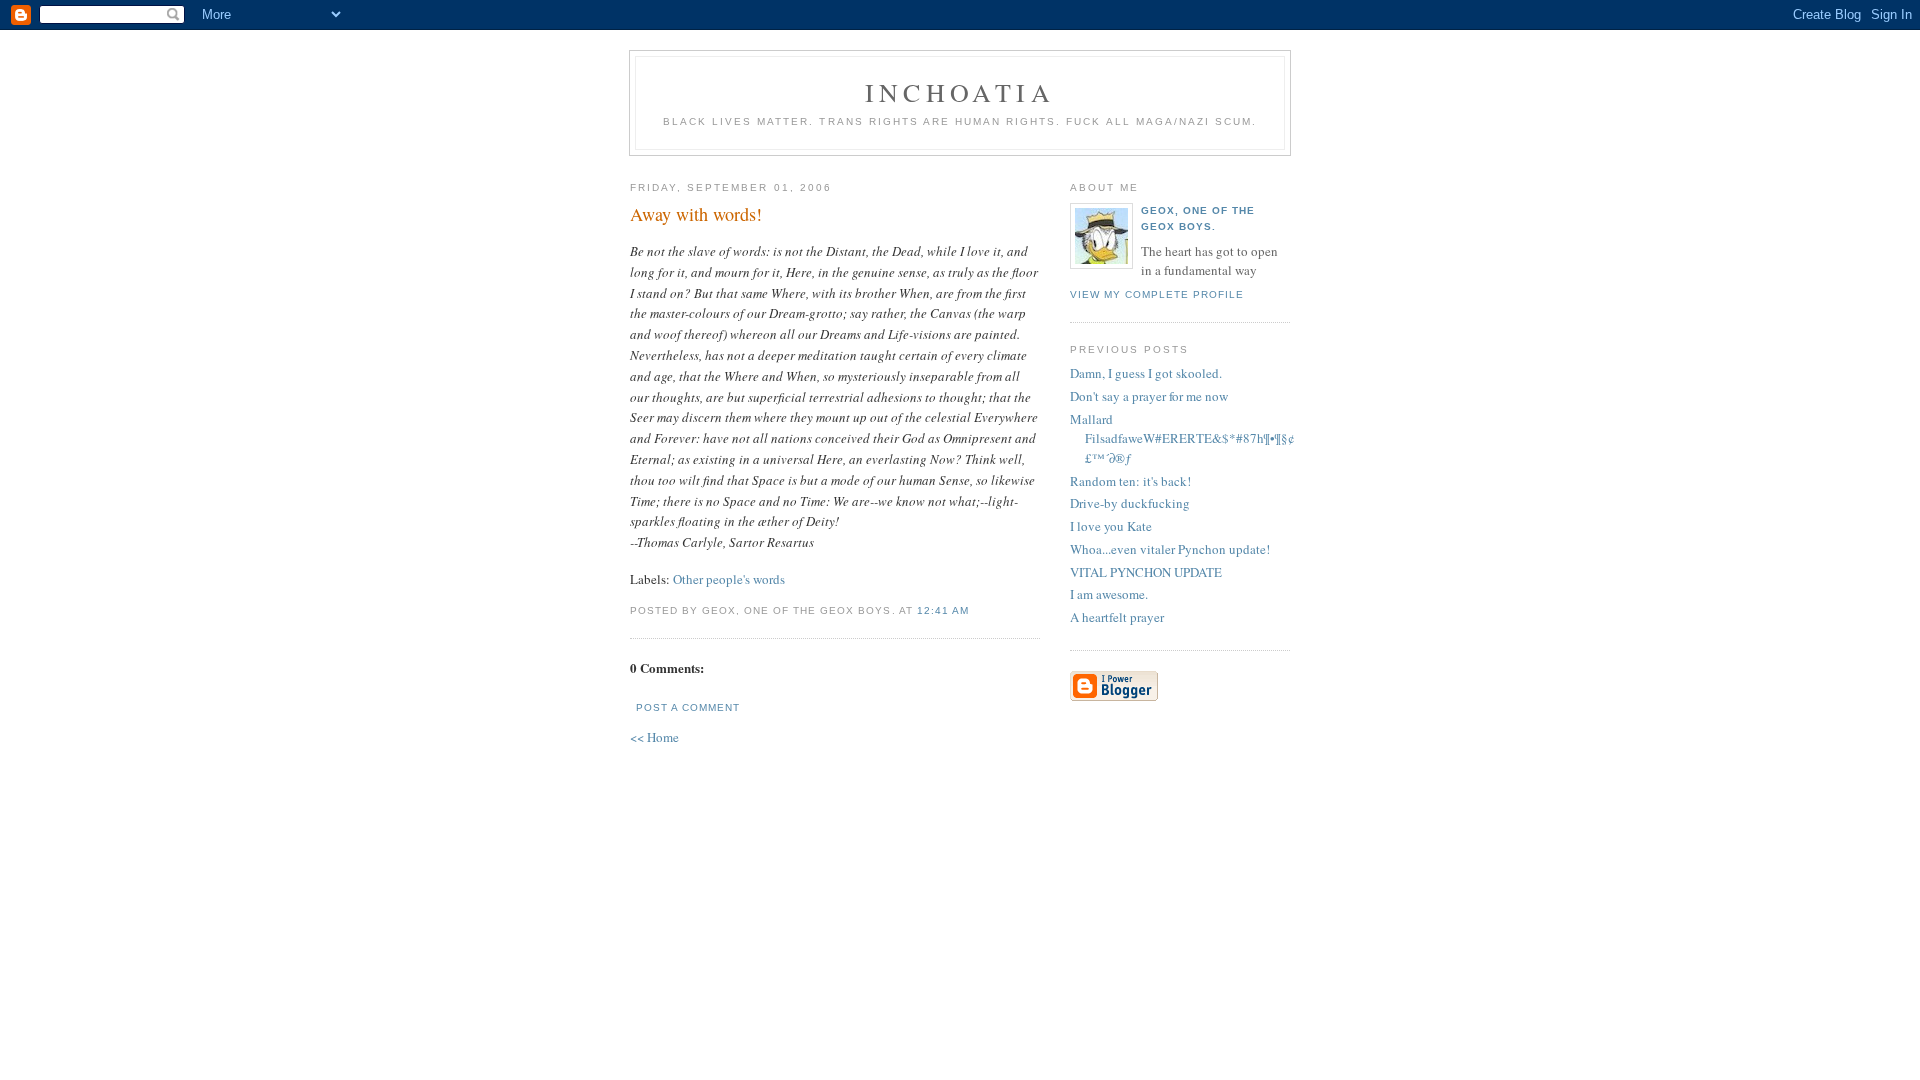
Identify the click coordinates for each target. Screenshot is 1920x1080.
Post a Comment (688, 707)
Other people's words (729, 579)
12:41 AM (943, 610)
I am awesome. (1109, 594)
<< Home (654, 737)
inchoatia (960, 92)
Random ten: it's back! (1130, 481)
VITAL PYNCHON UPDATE (1146, 572)
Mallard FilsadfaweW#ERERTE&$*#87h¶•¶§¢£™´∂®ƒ (1182, 438)
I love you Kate (1111, 526)
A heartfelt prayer (1117, 617)
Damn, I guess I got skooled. (1146, 373)
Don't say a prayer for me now (1149, 396)
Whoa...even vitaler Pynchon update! (1170, 549)
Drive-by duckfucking (1130, 503)
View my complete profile (1157, 294)
